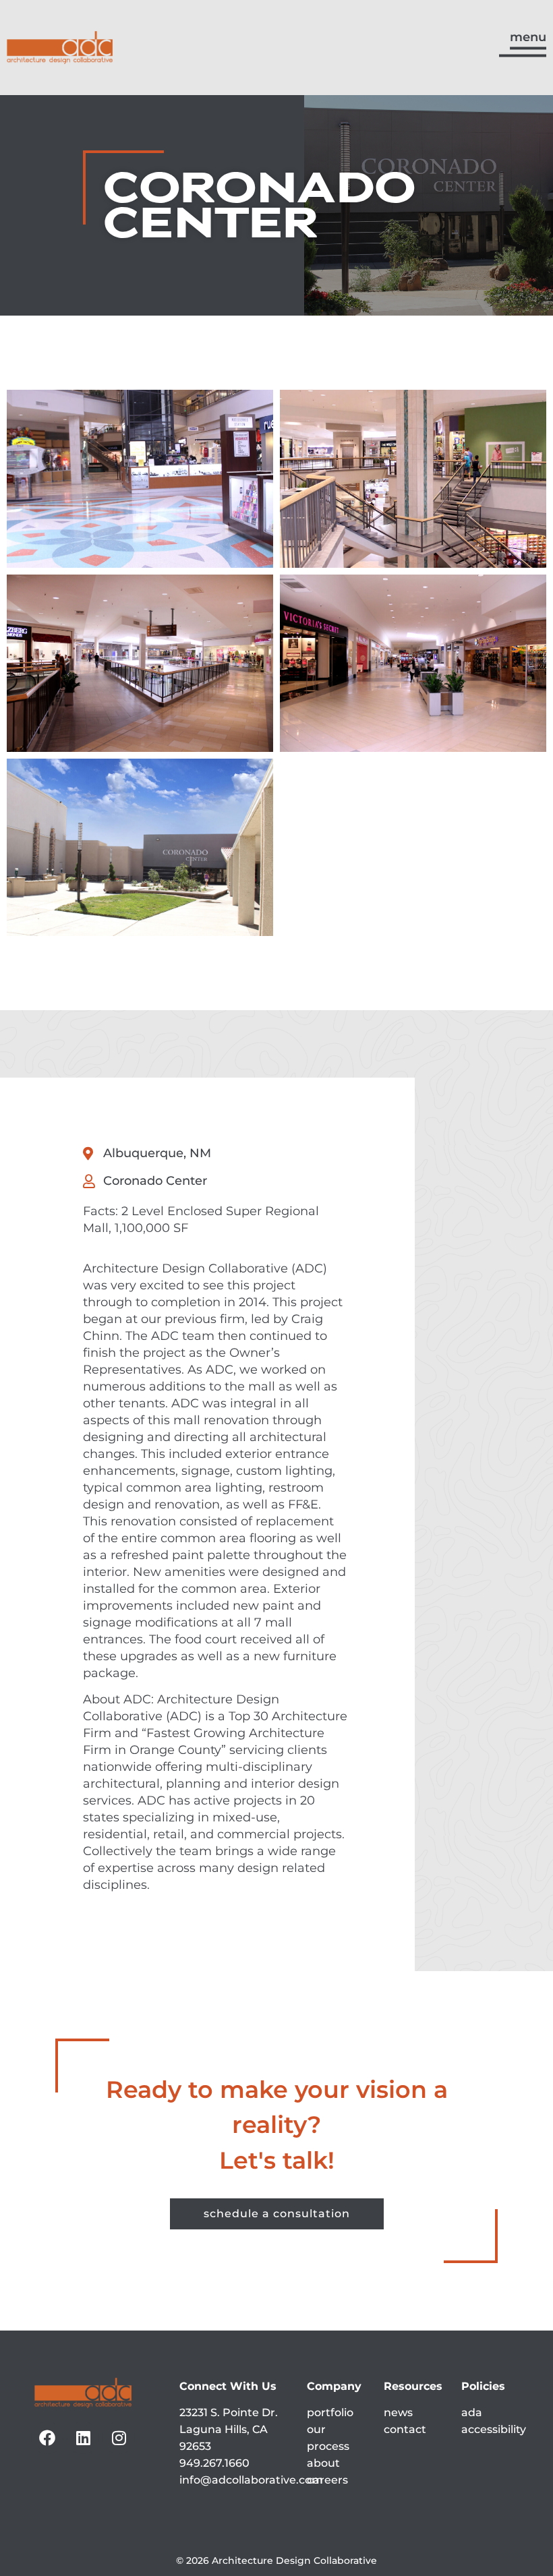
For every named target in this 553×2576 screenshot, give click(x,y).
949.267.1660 (214, 2463)
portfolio (330, 2412)
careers (327, 2480)
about (323, 2463)
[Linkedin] (83, 2438)
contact (405, 2429)
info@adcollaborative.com (251, 2480)
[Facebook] (47, 2438)
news (398, 2412)
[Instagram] (119, 2438)
